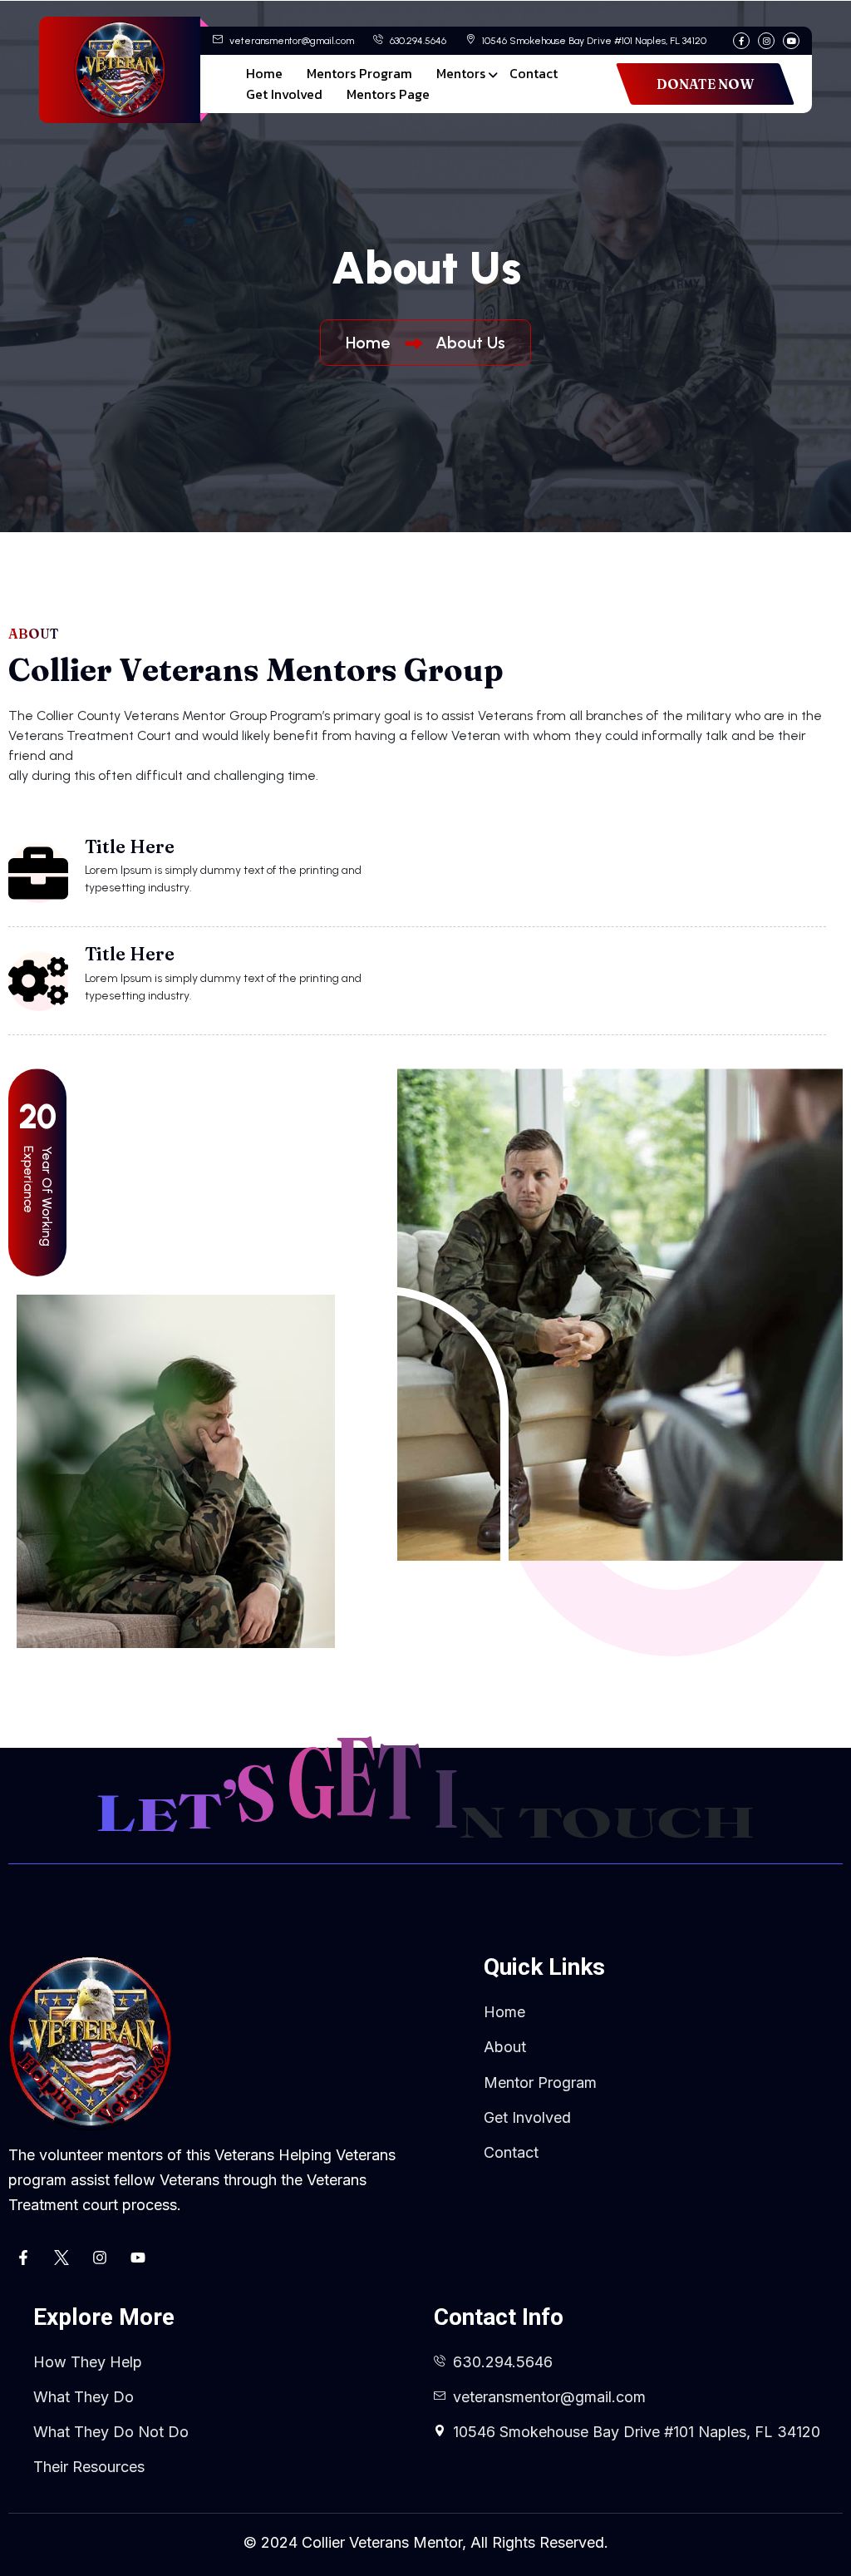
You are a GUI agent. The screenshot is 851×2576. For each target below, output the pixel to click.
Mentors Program (359, 73)
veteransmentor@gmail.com (290, 41)
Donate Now (705, 84)
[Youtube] (138, 2258)
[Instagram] (100, 2258)
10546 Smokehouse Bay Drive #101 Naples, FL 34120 (593, 41)
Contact (534, 73)
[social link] (741, 41)
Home (264, 73)
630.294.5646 (417, 41)
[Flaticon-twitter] (61, 2258)
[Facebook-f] (23, 2258)
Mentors (461, 73)
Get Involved (284, 94)
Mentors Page (388, 94)
